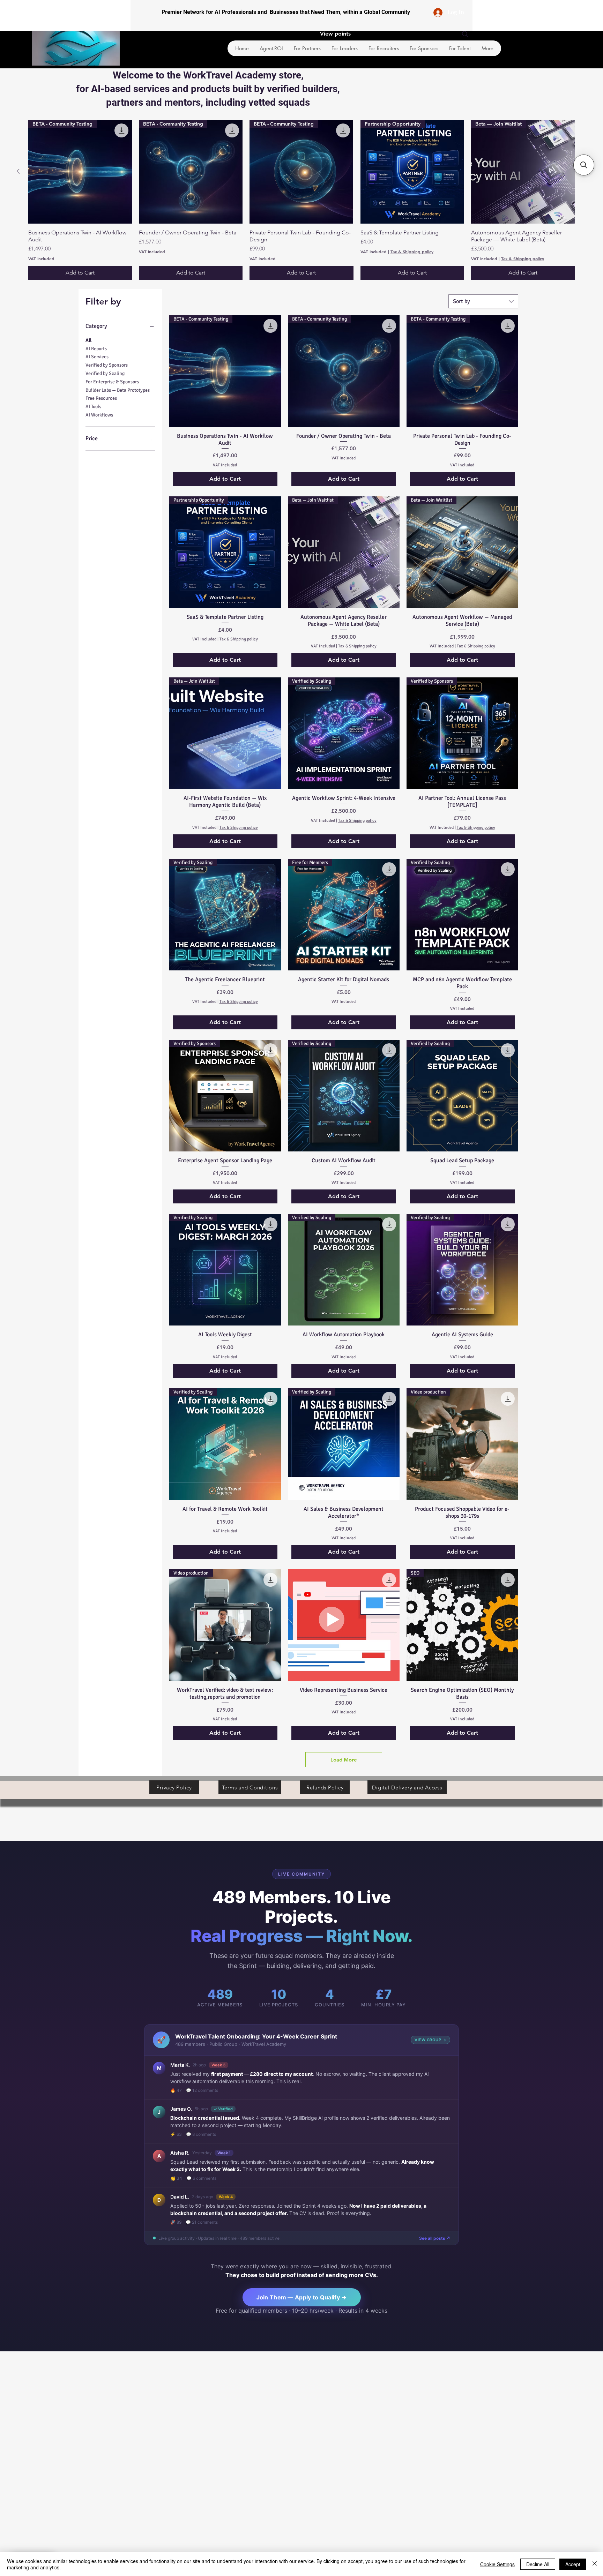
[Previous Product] (18, 171)
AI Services (97, 357)
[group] (301, 200)
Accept (573, 2564)
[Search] (465, 34)
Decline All (538, 2564)
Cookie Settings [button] (497, 2564)
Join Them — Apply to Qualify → (302, 2297)
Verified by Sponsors (107, 365)
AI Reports (96, 349)
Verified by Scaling (105, 373)
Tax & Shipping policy (412, 251)
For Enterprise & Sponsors (112, 382)
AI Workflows (99, 415)
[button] (584, 165)
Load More (344, 1760)
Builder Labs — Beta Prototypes (118, 390)
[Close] (595, 2564)
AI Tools (93, 407)
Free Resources (101, 398)
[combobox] (483, 301)
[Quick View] (344, 1625)
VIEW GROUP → (430, 2040)
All (88, 340)
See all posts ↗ (435, 2238)
